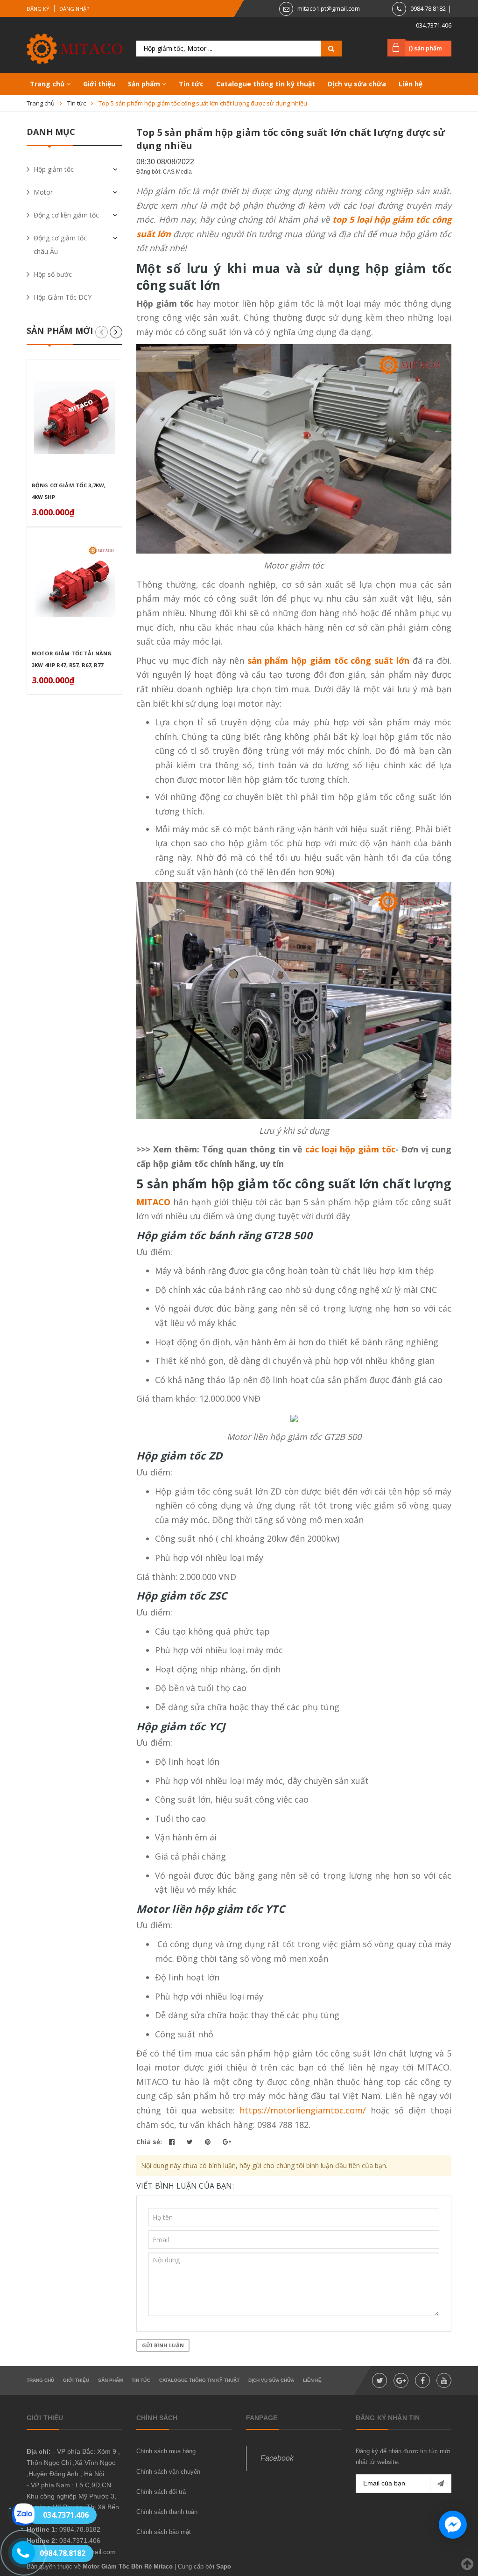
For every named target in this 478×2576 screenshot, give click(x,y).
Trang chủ (48, 84)
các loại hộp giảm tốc (350, 1149)
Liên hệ (411, 84)
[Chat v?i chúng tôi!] (453, 2525)
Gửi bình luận (163, 2345)
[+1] (227, 2142)
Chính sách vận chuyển (168, 2472)
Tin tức (191, 84)
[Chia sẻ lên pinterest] (209, 2142)
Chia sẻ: (149, 2142)
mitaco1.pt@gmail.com (329, 8)
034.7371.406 (434, 25)
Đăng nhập (74, 9)
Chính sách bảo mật (164, 2532)
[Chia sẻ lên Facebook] (173, 2142)
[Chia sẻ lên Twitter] (191, 2142)
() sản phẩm (425, 48)
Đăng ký (38, 9)
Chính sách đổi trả (161, 2492)
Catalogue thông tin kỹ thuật (266, 84)
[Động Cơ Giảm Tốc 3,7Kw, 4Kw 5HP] (74, 418)
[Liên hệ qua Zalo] (23, 2514)
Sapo (224, 2566)
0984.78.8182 (428, 8)
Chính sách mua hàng (166, 2451)
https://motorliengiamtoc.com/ (303, 2110)
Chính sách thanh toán (167, 2512)
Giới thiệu (99, 84)
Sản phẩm (145, 84)
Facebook (277, 2458)
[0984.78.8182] (18, 2553)
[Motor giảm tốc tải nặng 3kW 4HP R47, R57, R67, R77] (74, 586)
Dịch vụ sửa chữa (357, 84)
